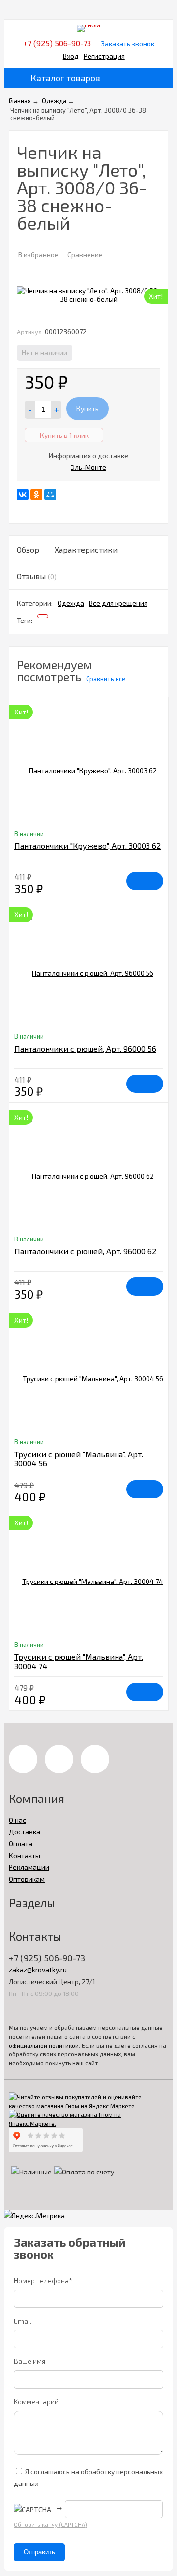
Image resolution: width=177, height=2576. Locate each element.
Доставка (25, 1832)
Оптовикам (27, 1879)
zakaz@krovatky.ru (38, 1970)
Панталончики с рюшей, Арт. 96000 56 (85, 1048)
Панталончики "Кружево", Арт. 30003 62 (88, 846)
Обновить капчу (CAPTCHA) (50, 2525)
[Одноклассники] (36, 495)
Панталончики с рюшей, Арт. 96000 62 (85, 1251)
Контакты (25, 1855)
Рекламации (29, 1867)
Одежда (71, 603)
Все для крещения (118, 603)
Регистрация (104, 56)
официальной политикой (44, 2045)
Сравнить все (106, 679)
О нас (17, 1820)
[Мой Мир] (50, 495)
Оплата (21, 1844)
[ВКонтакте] (23, 495)
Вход (71, 56)
